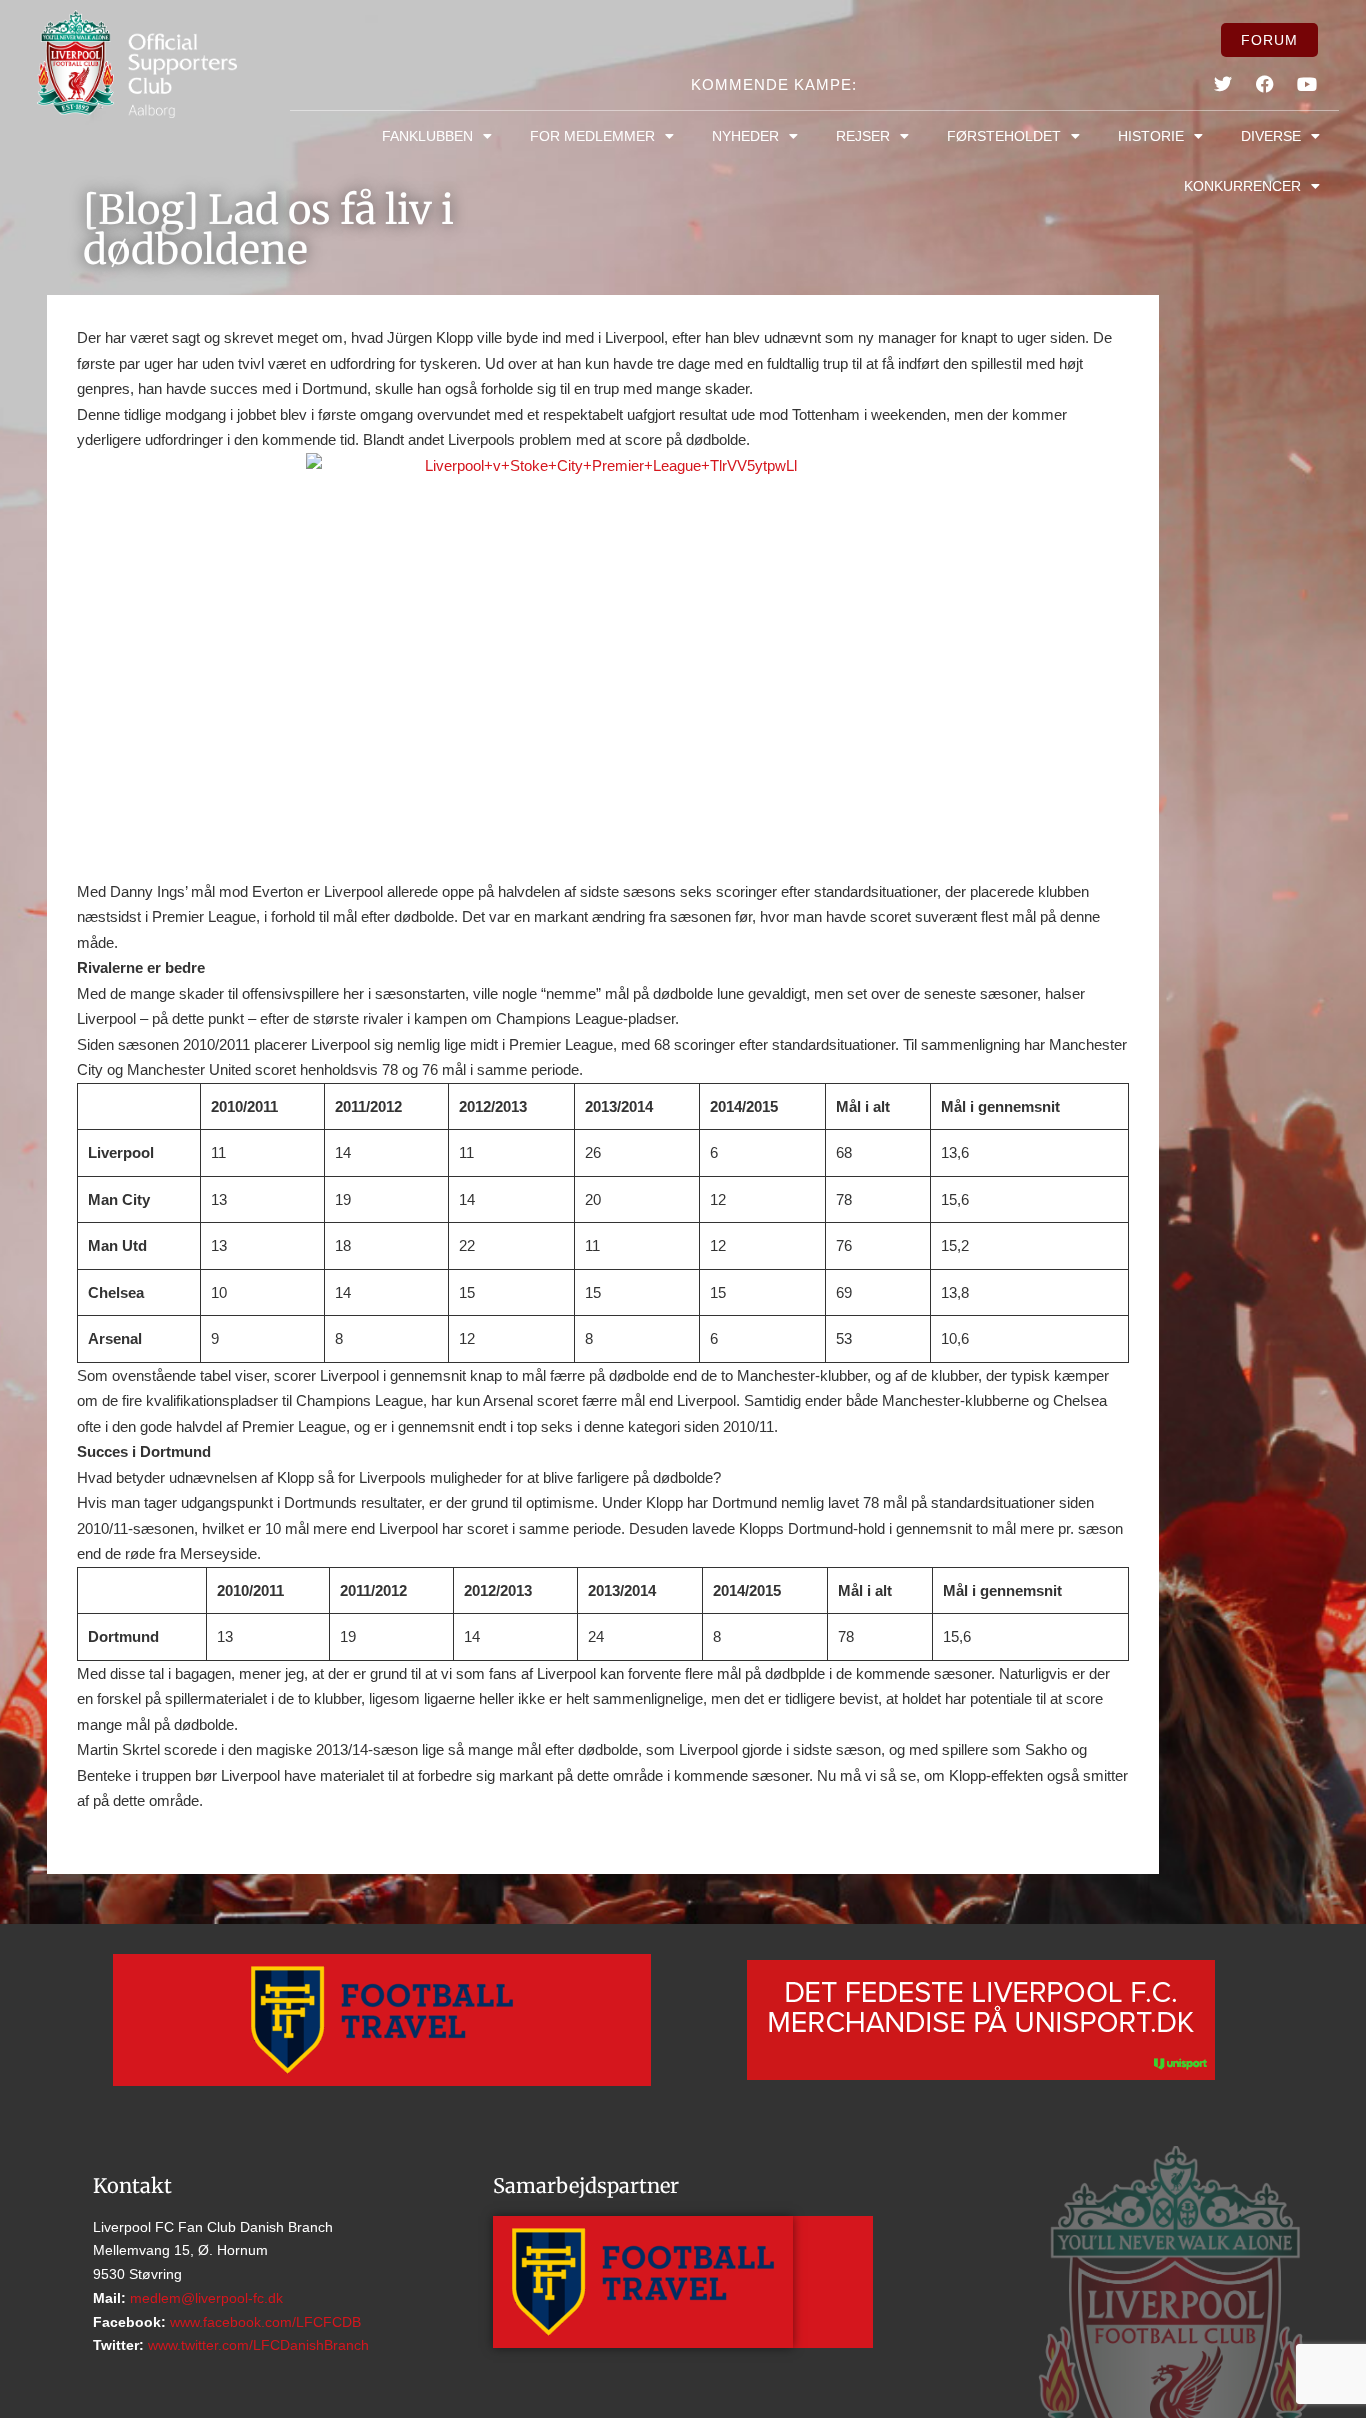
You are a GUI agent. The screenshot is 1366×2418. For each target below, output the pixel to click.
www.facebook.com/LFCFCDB (263, 2322)
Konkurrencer (1242, 186)
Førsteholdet (1004, 136)
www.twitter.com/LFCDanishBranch (256, 2345)
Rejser (863, 136)
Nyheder (745, 136)
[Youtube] (1307, 84)
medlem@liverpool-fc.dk (204, 2298)
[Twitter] (1223, 84)
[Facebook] (1265, 84)
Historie (1151, 136)
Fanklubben (427, 136)
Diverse (1271, 136)
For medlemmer (592, 136)
